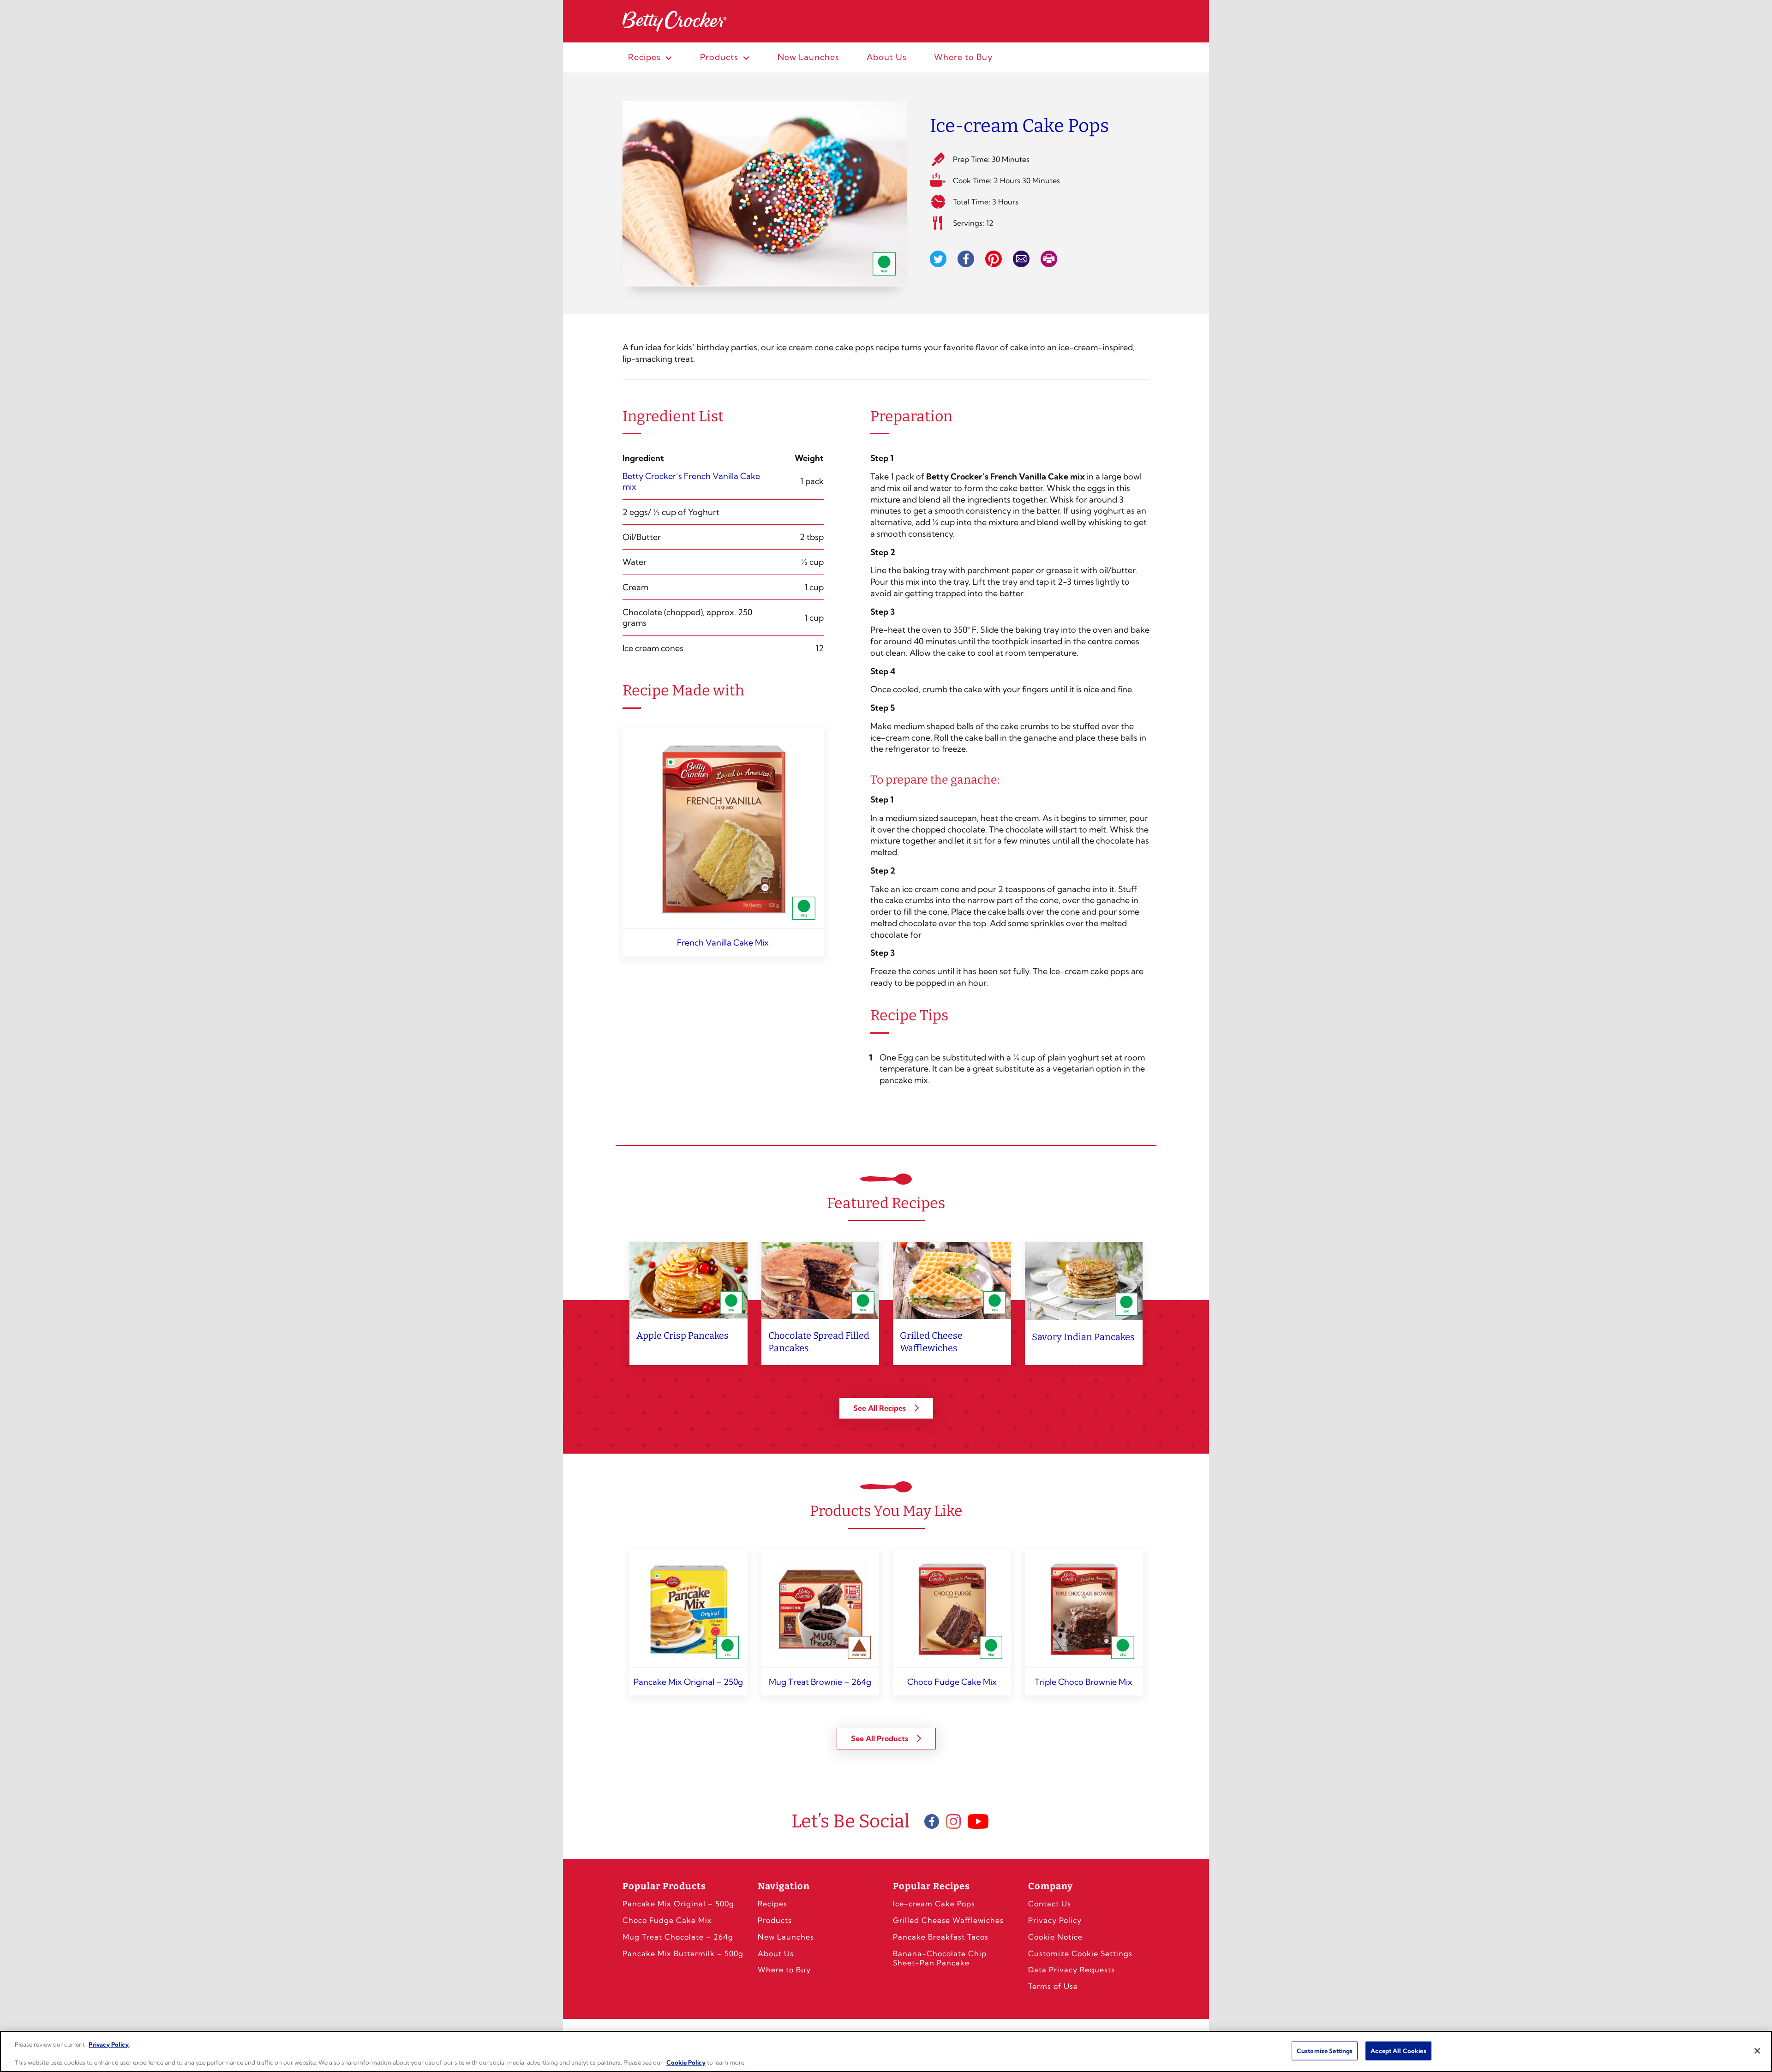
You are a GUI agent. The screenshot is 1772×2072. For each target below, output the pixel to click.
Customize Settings (1325, 2050)
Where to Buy (784, 1970)
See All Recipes (880, 1408)
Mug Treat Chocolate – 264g (678, 1937)
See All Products (880, 1738)
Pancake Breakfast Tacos (941, 1937)
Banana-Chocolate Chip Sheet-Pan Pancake (940, 1958)
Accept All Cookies (1398, 2050)
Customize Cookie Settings (1080, 1953)
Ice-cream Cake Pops (934, 1904)
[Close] (1757, 2051)
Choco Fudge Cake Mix (667, 1920)
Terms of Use (1053, 1986)
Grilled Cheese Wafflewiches (948, 1920)
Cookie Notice (1055, 1937)
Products (775, 1920)
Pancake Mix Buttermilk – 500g (683, 1953)
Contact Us (1050, 1904)
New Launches (786, 1937)
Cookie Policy (686, 2062)
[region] (886, 2051)
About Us (776, 1953)
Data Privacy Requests (1072, 1970)
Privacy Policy (1055, 1920)
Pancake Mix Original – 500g (678, 1904)
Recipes (772, 1904)
